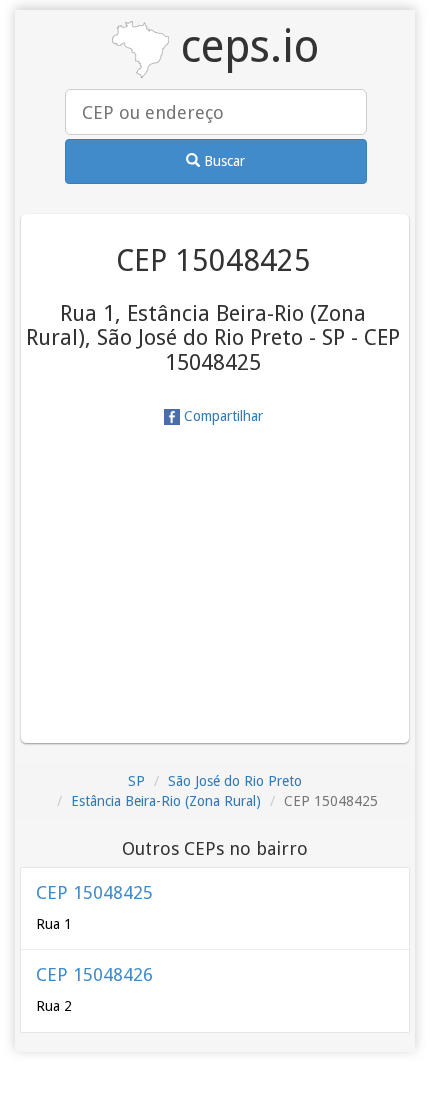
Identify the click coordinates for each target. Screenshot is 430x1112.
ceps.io (244, 46)
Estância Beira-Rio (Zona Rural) (166, 801)
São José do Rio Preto (235, 781)
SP (136, 781)
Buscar (222, 161)
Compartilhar (221, 416)
